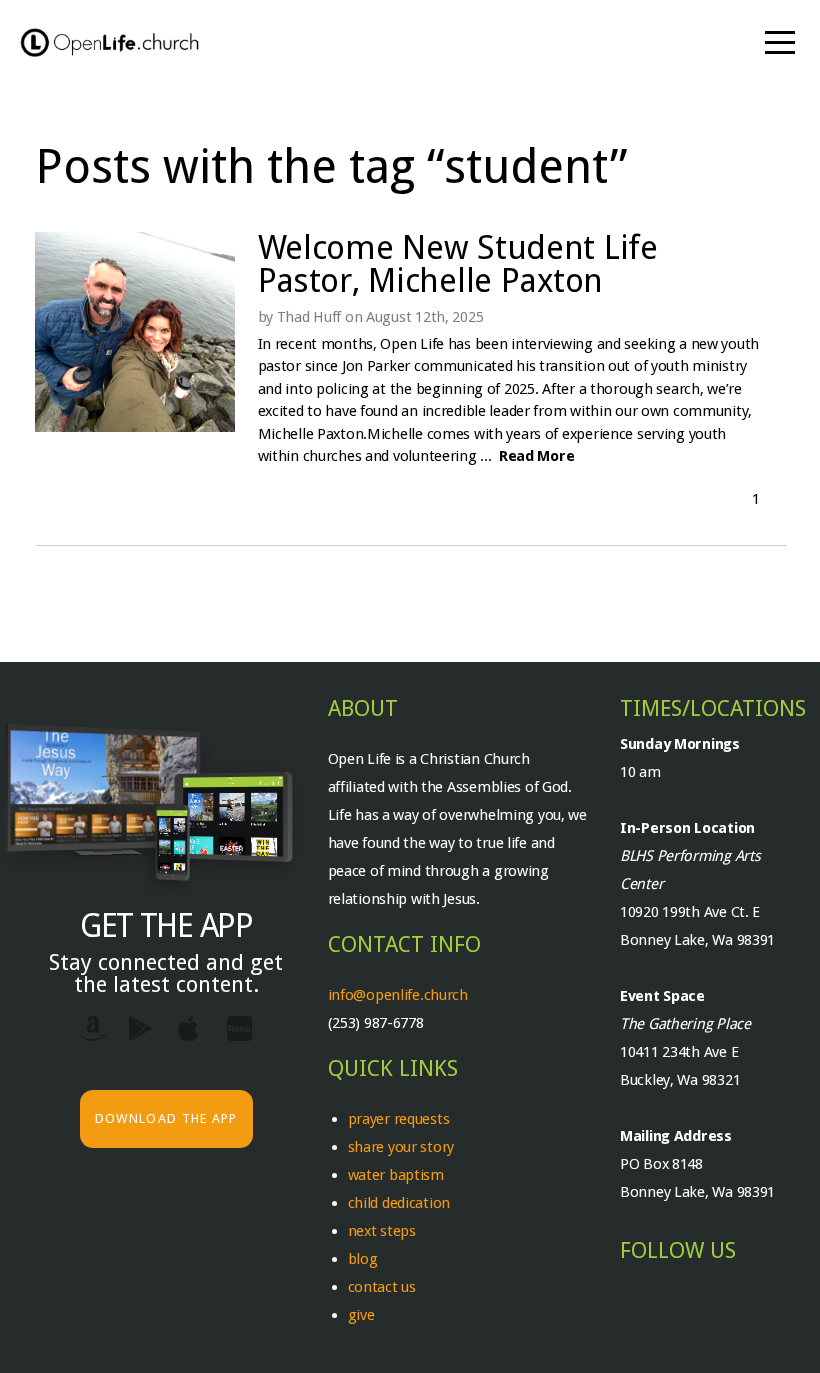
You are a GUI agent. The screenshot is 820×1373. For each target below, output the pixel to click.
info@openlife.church (400, 995)
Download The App (166, 1118)
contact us (382, 1287)
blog (363, 1259)
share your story (401, 1147)
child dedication (399, 1203)
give (361, 1315)
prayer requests (401, 1119)
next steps (382, 1231)
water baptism (396, 1175)
